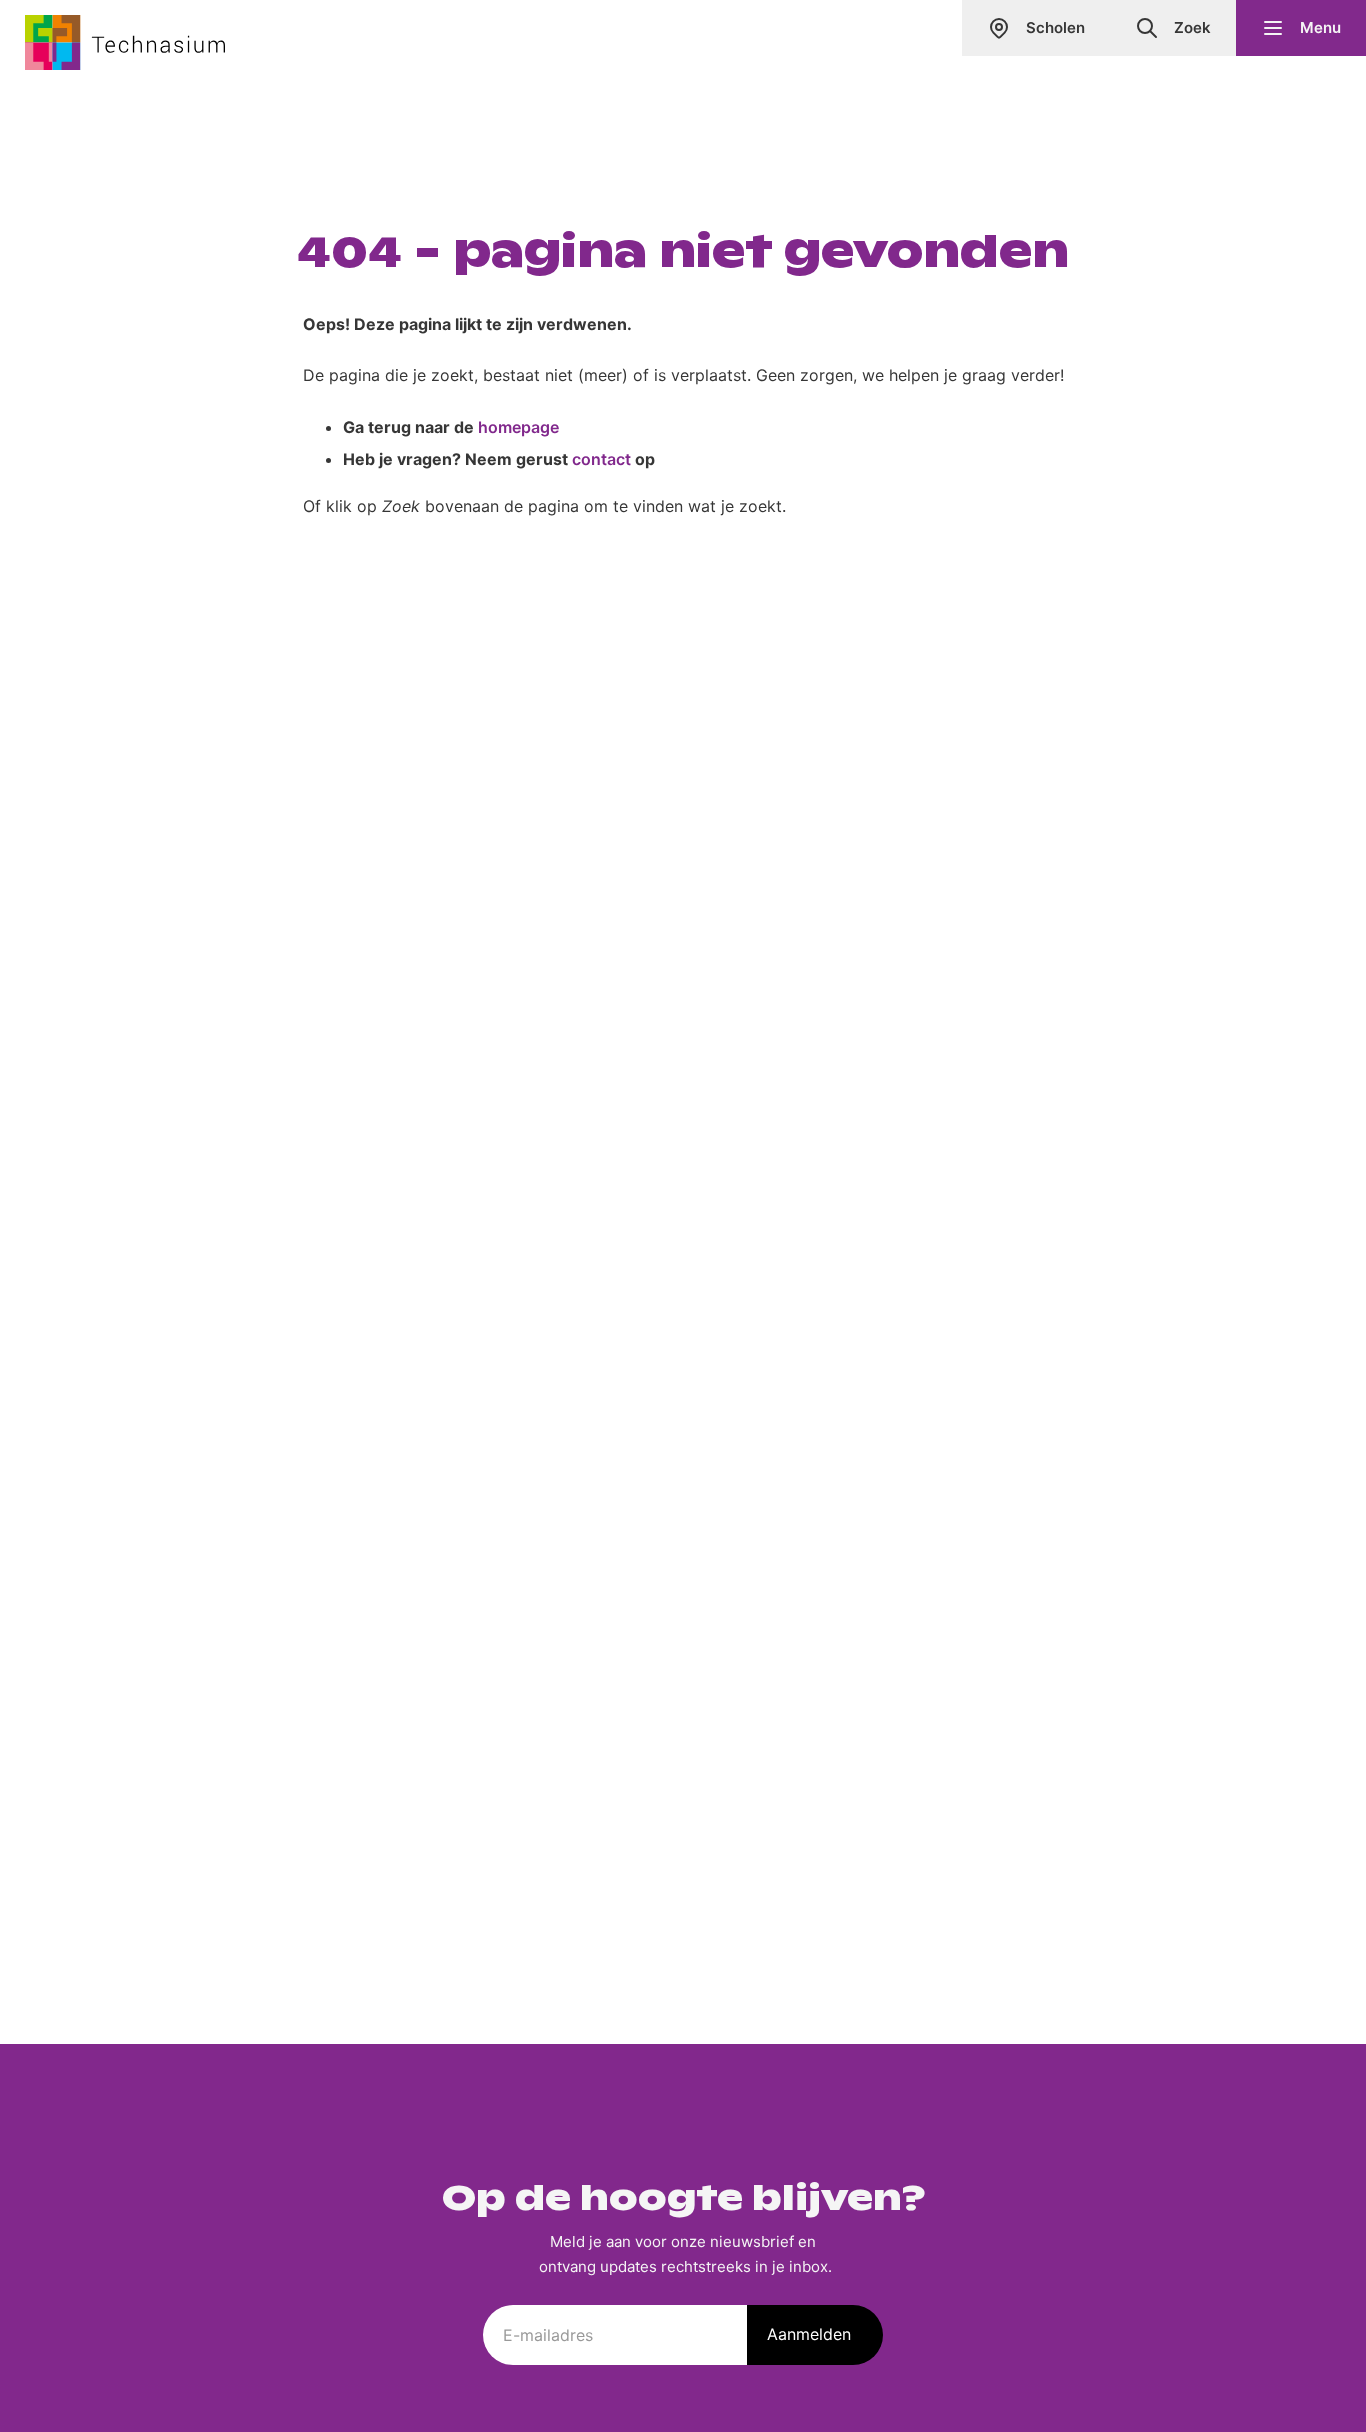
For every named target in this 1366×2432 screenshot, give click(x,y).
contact (601, 459)
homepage (518, 427)
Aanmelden (809, 2334)
